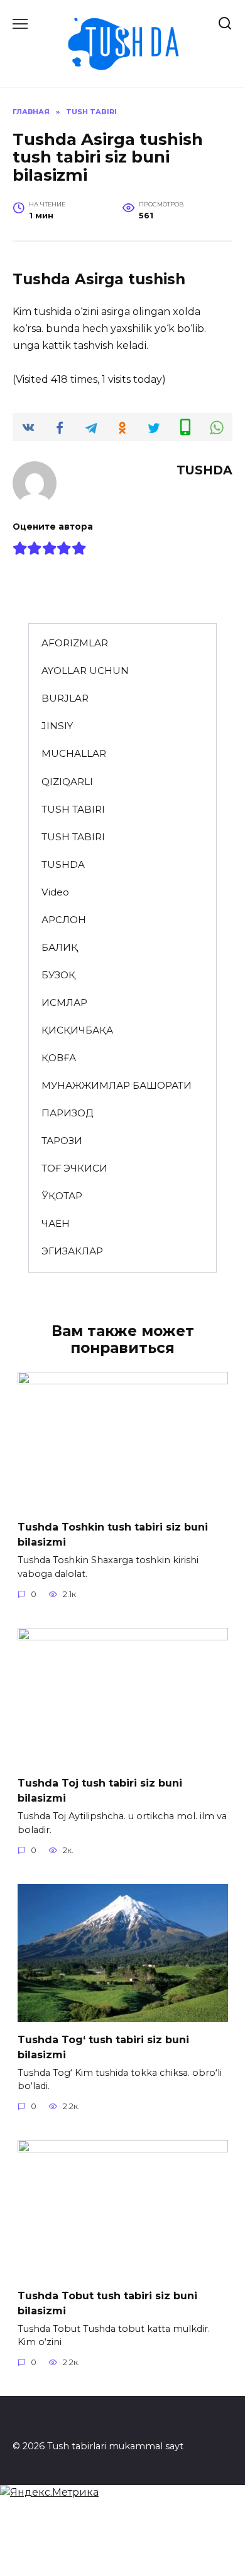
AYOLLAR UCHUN (85, 671)
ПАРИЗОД (67, 1113)
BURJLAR (65, 698)
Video (55, 892)
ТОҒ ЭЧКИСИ (74, 1168)
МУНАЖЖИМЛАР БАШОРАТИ (117, 1085)
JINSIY (57, 726)
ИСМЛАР (64, 1002)
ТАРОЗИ (62, 1141)
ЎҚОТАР (62, 1196)
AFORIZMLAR (75, 643)
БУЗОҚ (58, 975)
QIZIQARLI (67, 782)
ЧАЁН (56, 1223)
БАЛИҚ (60, 947)
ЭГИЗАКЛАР (72, 1251)
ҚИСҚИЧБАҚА (77, 1030)
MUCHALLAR (74, 753)
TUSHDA (63, 864)
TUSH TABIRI (73, 809)
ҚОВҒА (59, 1058)
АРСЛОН (64, 920)
